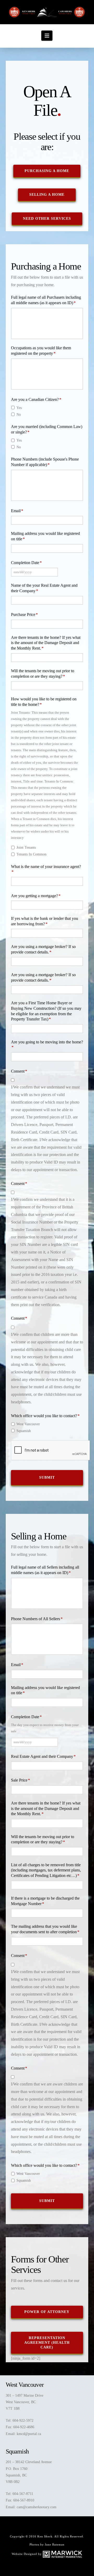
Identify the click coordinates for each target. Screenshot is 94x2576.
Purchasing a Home (47, 171)
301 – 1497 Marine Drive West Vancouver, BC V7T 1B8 (25, 2402)
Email (17, 511)
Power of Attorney (47, 2312)
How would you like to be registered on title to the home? (44, 702)
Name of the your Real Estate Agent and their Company (44, 588)
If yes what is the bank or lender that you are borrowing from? (45, 921)
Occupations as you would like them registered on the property (41, 351)
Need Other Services (47, 219)
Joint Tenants (26, 848)
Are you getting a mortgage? (36, 896)
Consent (19, 1071)
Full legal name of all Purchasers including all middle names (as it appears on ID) (46, 300)
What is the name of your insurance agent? (46, 869)
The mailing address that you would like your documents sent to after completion (45, 1929)
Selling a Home (47, 195)
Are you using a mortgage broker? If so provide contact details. (43, 949)
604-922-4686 (24, 2427)
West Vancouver (28, 1424)
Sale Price (20, 1780)
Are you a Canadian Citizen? (36, 399)
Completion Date (26, 563)
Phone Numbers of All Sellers (37, 1619)
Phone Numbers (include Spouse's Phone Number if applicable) (45, 462)
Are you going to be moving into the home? (47, 1045)
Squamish (24, 1431)
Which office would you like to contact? (45, 1416)
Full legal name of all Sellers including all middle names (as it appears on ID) (45, 1570)
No (19, 415)
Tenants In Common (31, 854)
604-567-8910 (24, 2500)
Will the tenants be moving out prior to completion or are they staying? (43, 674)
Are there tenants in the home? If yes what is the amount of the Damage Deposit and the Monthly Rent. (46, 643)
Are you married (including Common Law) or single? (47, 429)
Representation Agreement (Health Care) (47, 2343)
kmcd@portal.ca (29, 2434)
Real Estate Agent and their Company (43, 1756)
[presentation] (51, 1451)
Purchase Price (24, 614)
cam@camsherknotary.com (37, 2507)
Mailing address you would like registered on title (45, 536)
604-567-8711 (23, 2494)
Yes (19, 408)
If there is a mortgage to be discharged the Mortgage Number (45, 1901)
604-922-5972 (23, 2421)
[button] (47, 35)
